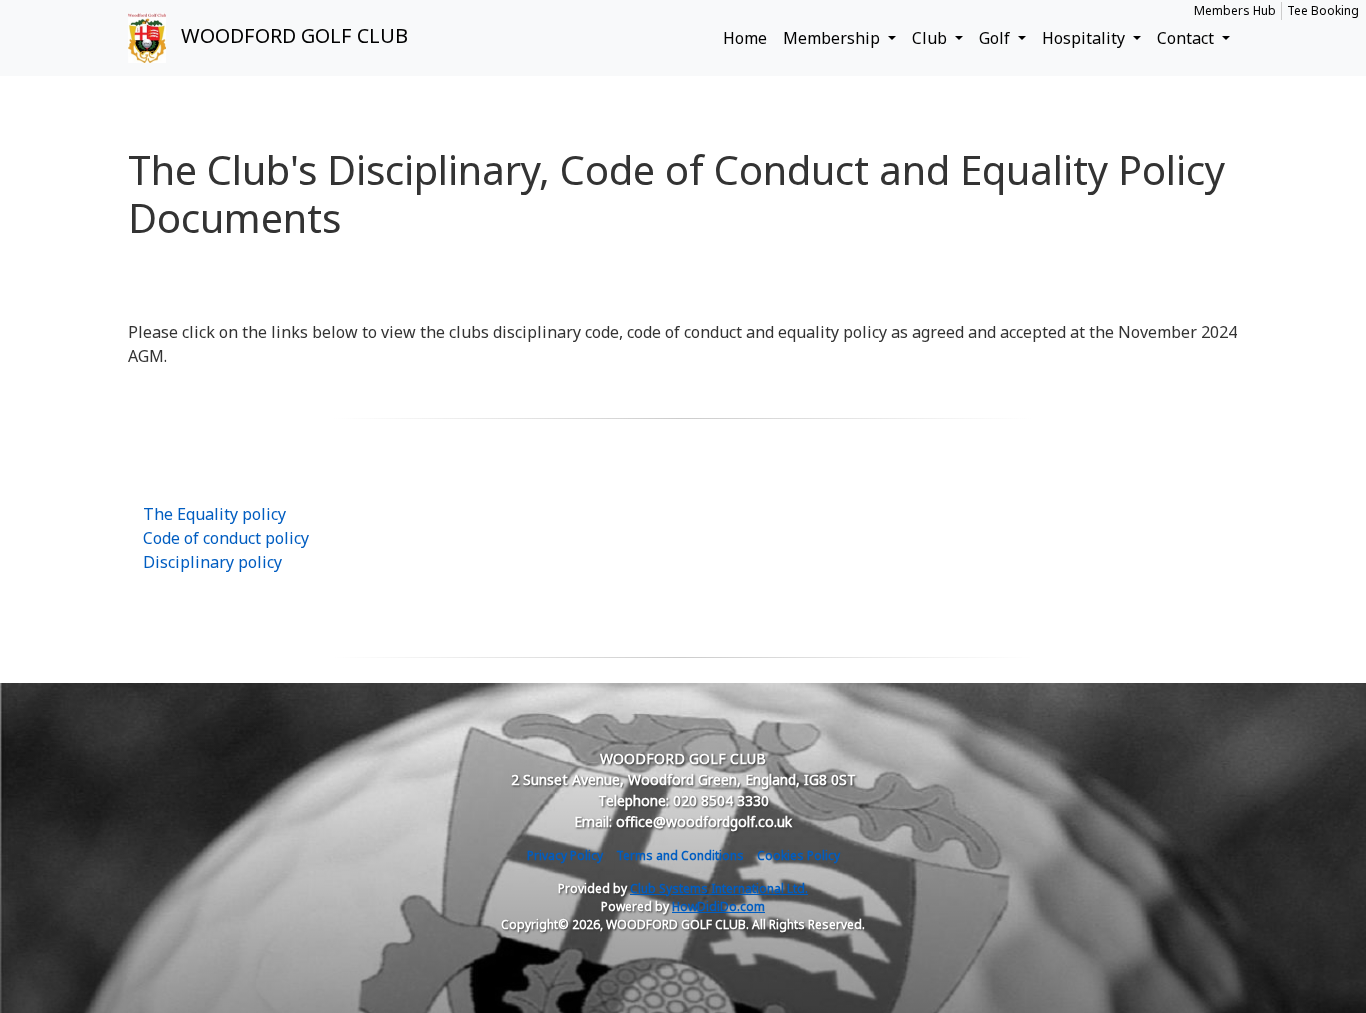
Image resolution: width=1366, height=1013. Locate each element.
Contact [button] (1187, 38)
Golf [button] (996, 38)
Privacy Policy (565, 855)
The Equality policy (214, 514)
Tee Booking (1323, 10)
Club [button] (931, 38)
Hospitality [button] (1085, 38)
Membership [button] (833, 38)
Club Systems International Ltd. (719, 888)
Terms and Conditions (680, 855)
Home (745, 38)
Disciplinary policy (212, 562)
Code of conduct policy (226, 538)
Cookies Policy (798, 855)
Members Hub (1235, 10)
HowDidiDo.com (718, 906)
